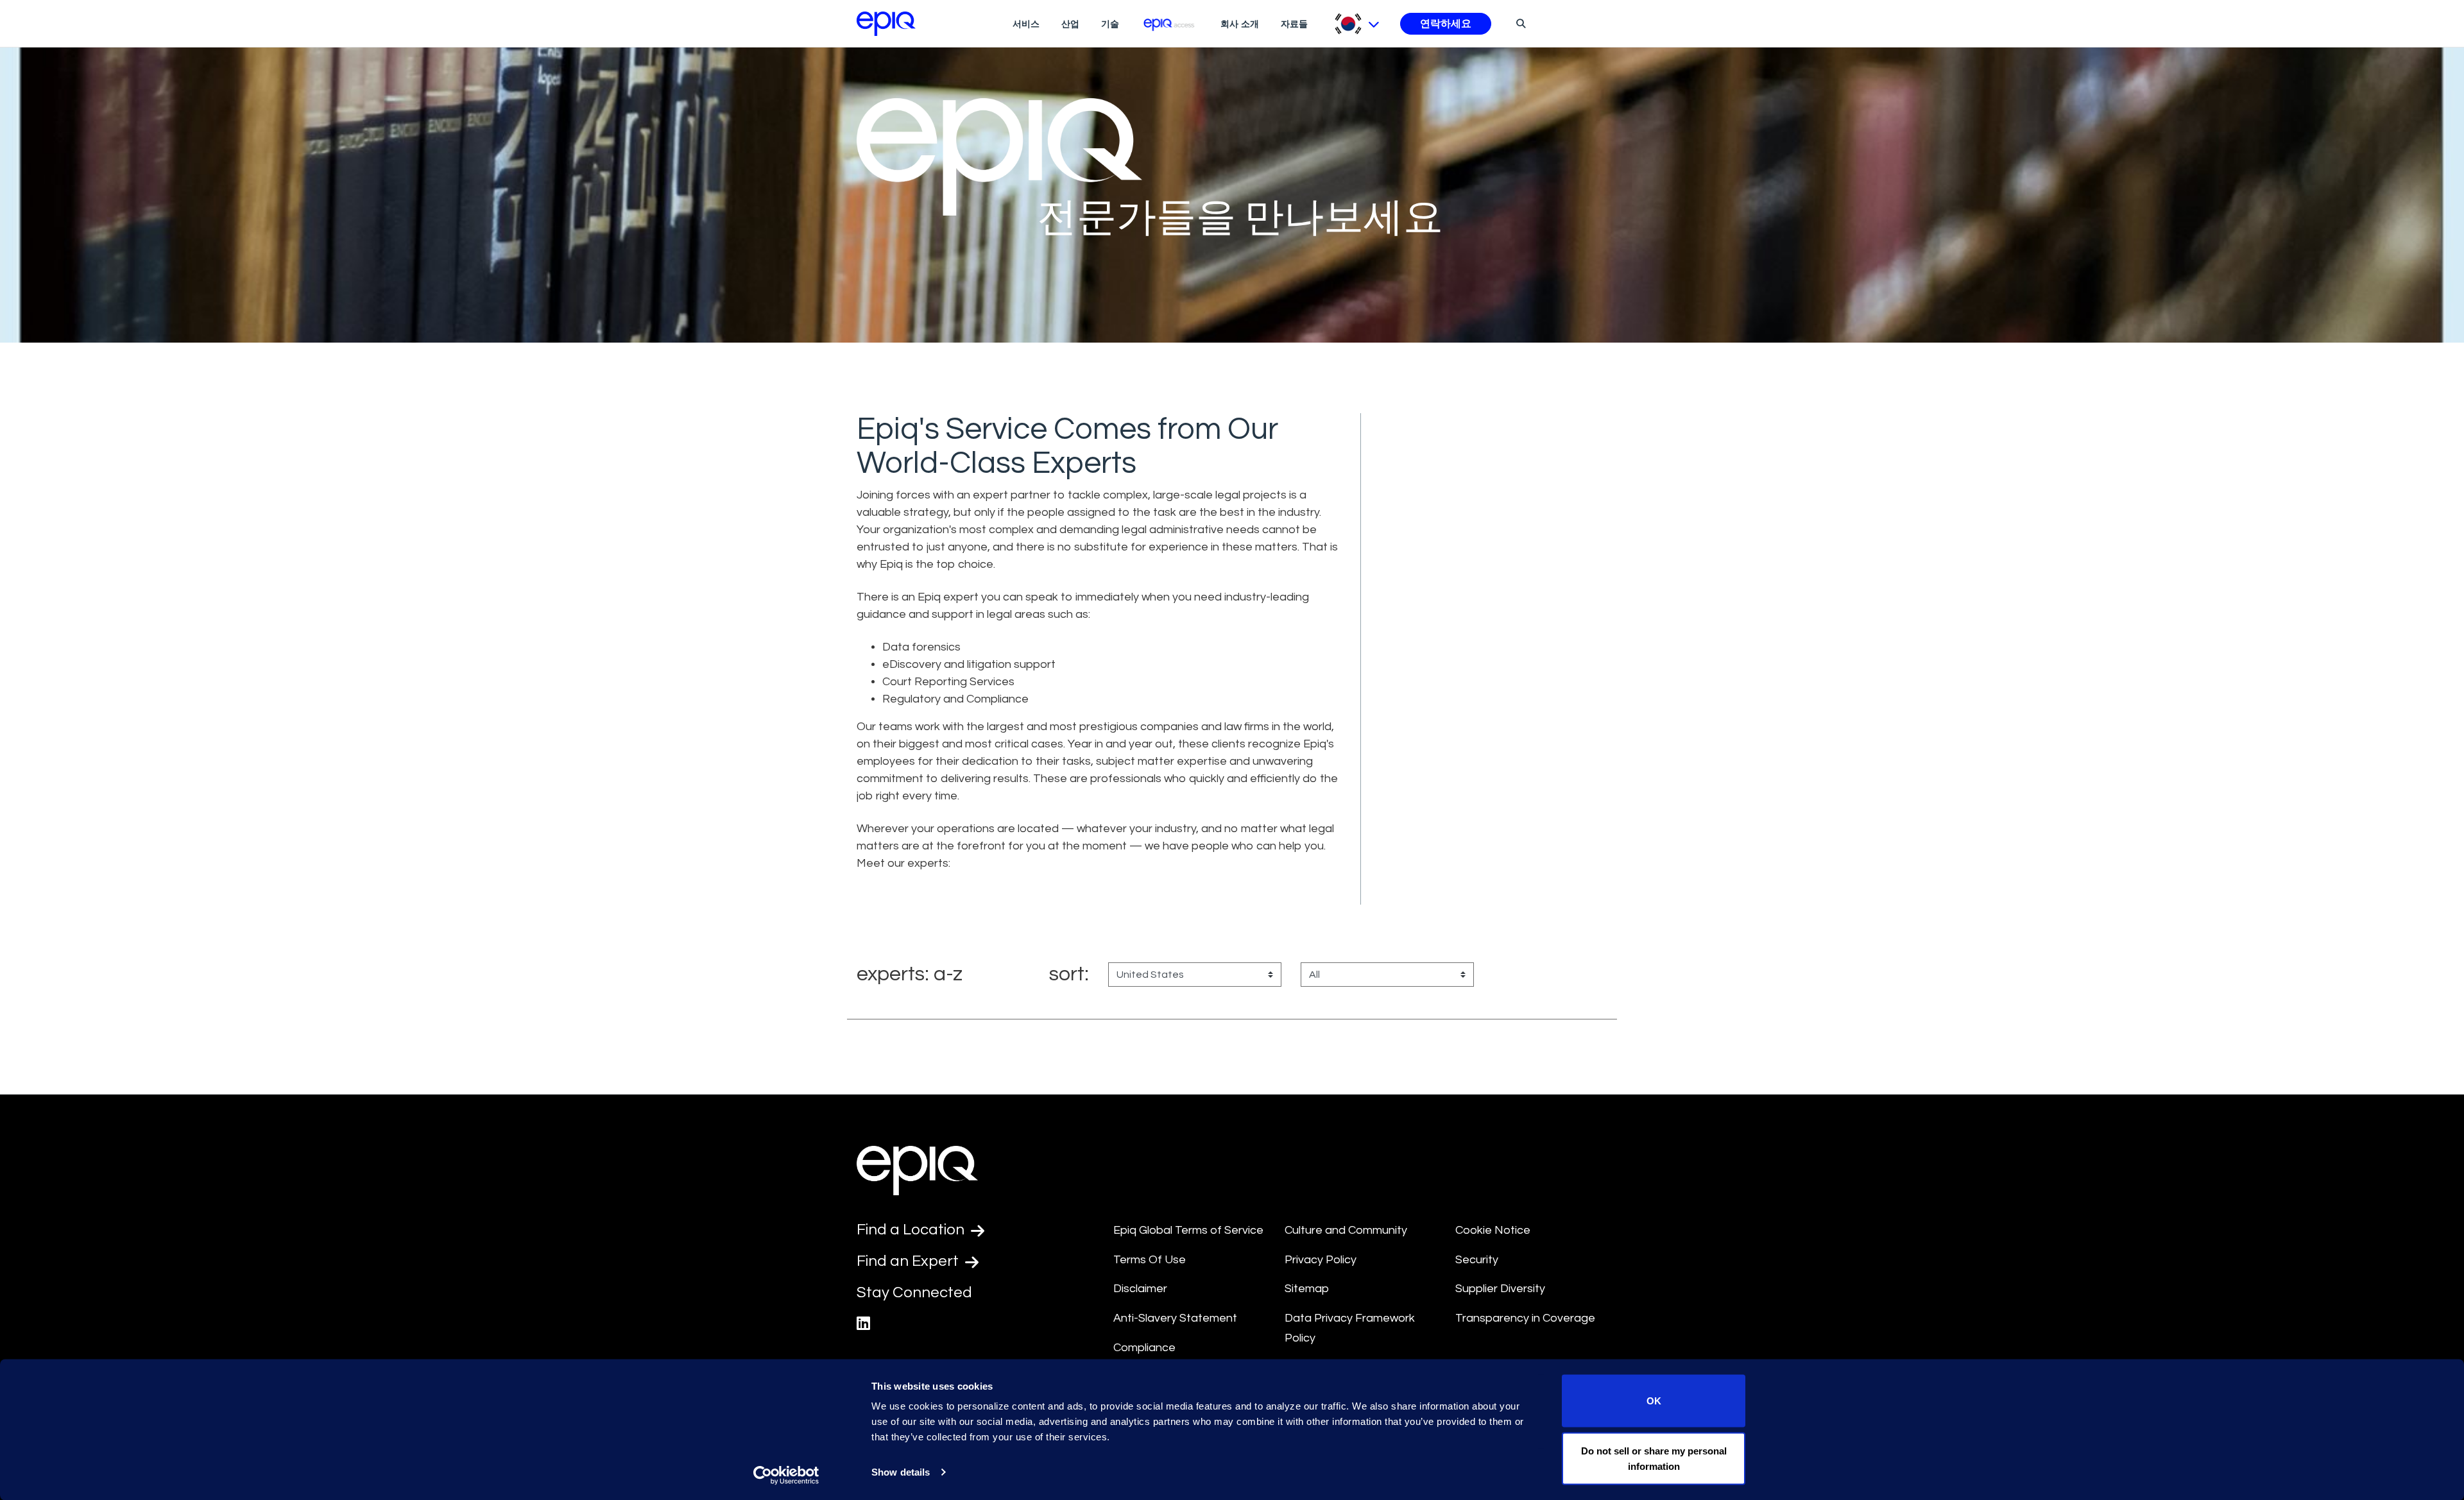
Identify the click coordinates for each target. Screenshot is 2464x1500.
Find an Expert (909, 1261)
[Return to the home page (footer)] (886, 24)
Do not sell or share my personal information (1654, 1458)
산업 (1070, 24)
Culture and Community (1346, 1230)
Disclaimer (1140, 1289)
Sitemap (1307, 1289)
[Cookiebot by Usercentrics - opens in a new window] (786, 1475)
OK (1654, 1401)
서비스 (1026, 24)
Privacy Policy (1321, 1260)
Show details (901, 1472)
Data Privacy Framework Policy (1350, 1328)
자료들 (1294, 24)
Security (1477, 1260)
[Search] (1519, 23)
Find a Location (912, 1230)
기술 (1110, 24)
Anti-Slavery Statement (1175, 1318)
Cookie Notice (1493, 1230)
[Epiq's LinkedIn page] (863, 1324)
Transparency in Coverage (1525, 1318)
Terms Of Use (1150, 1260)
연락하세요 (1446, 24)
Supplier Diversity (1500, 1289)
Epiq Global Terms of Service (1188, 1230)
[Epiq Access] (1170, 23)
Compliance (1144, 1348)
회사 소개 (1240, 24)
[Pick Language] (1357, 24)
